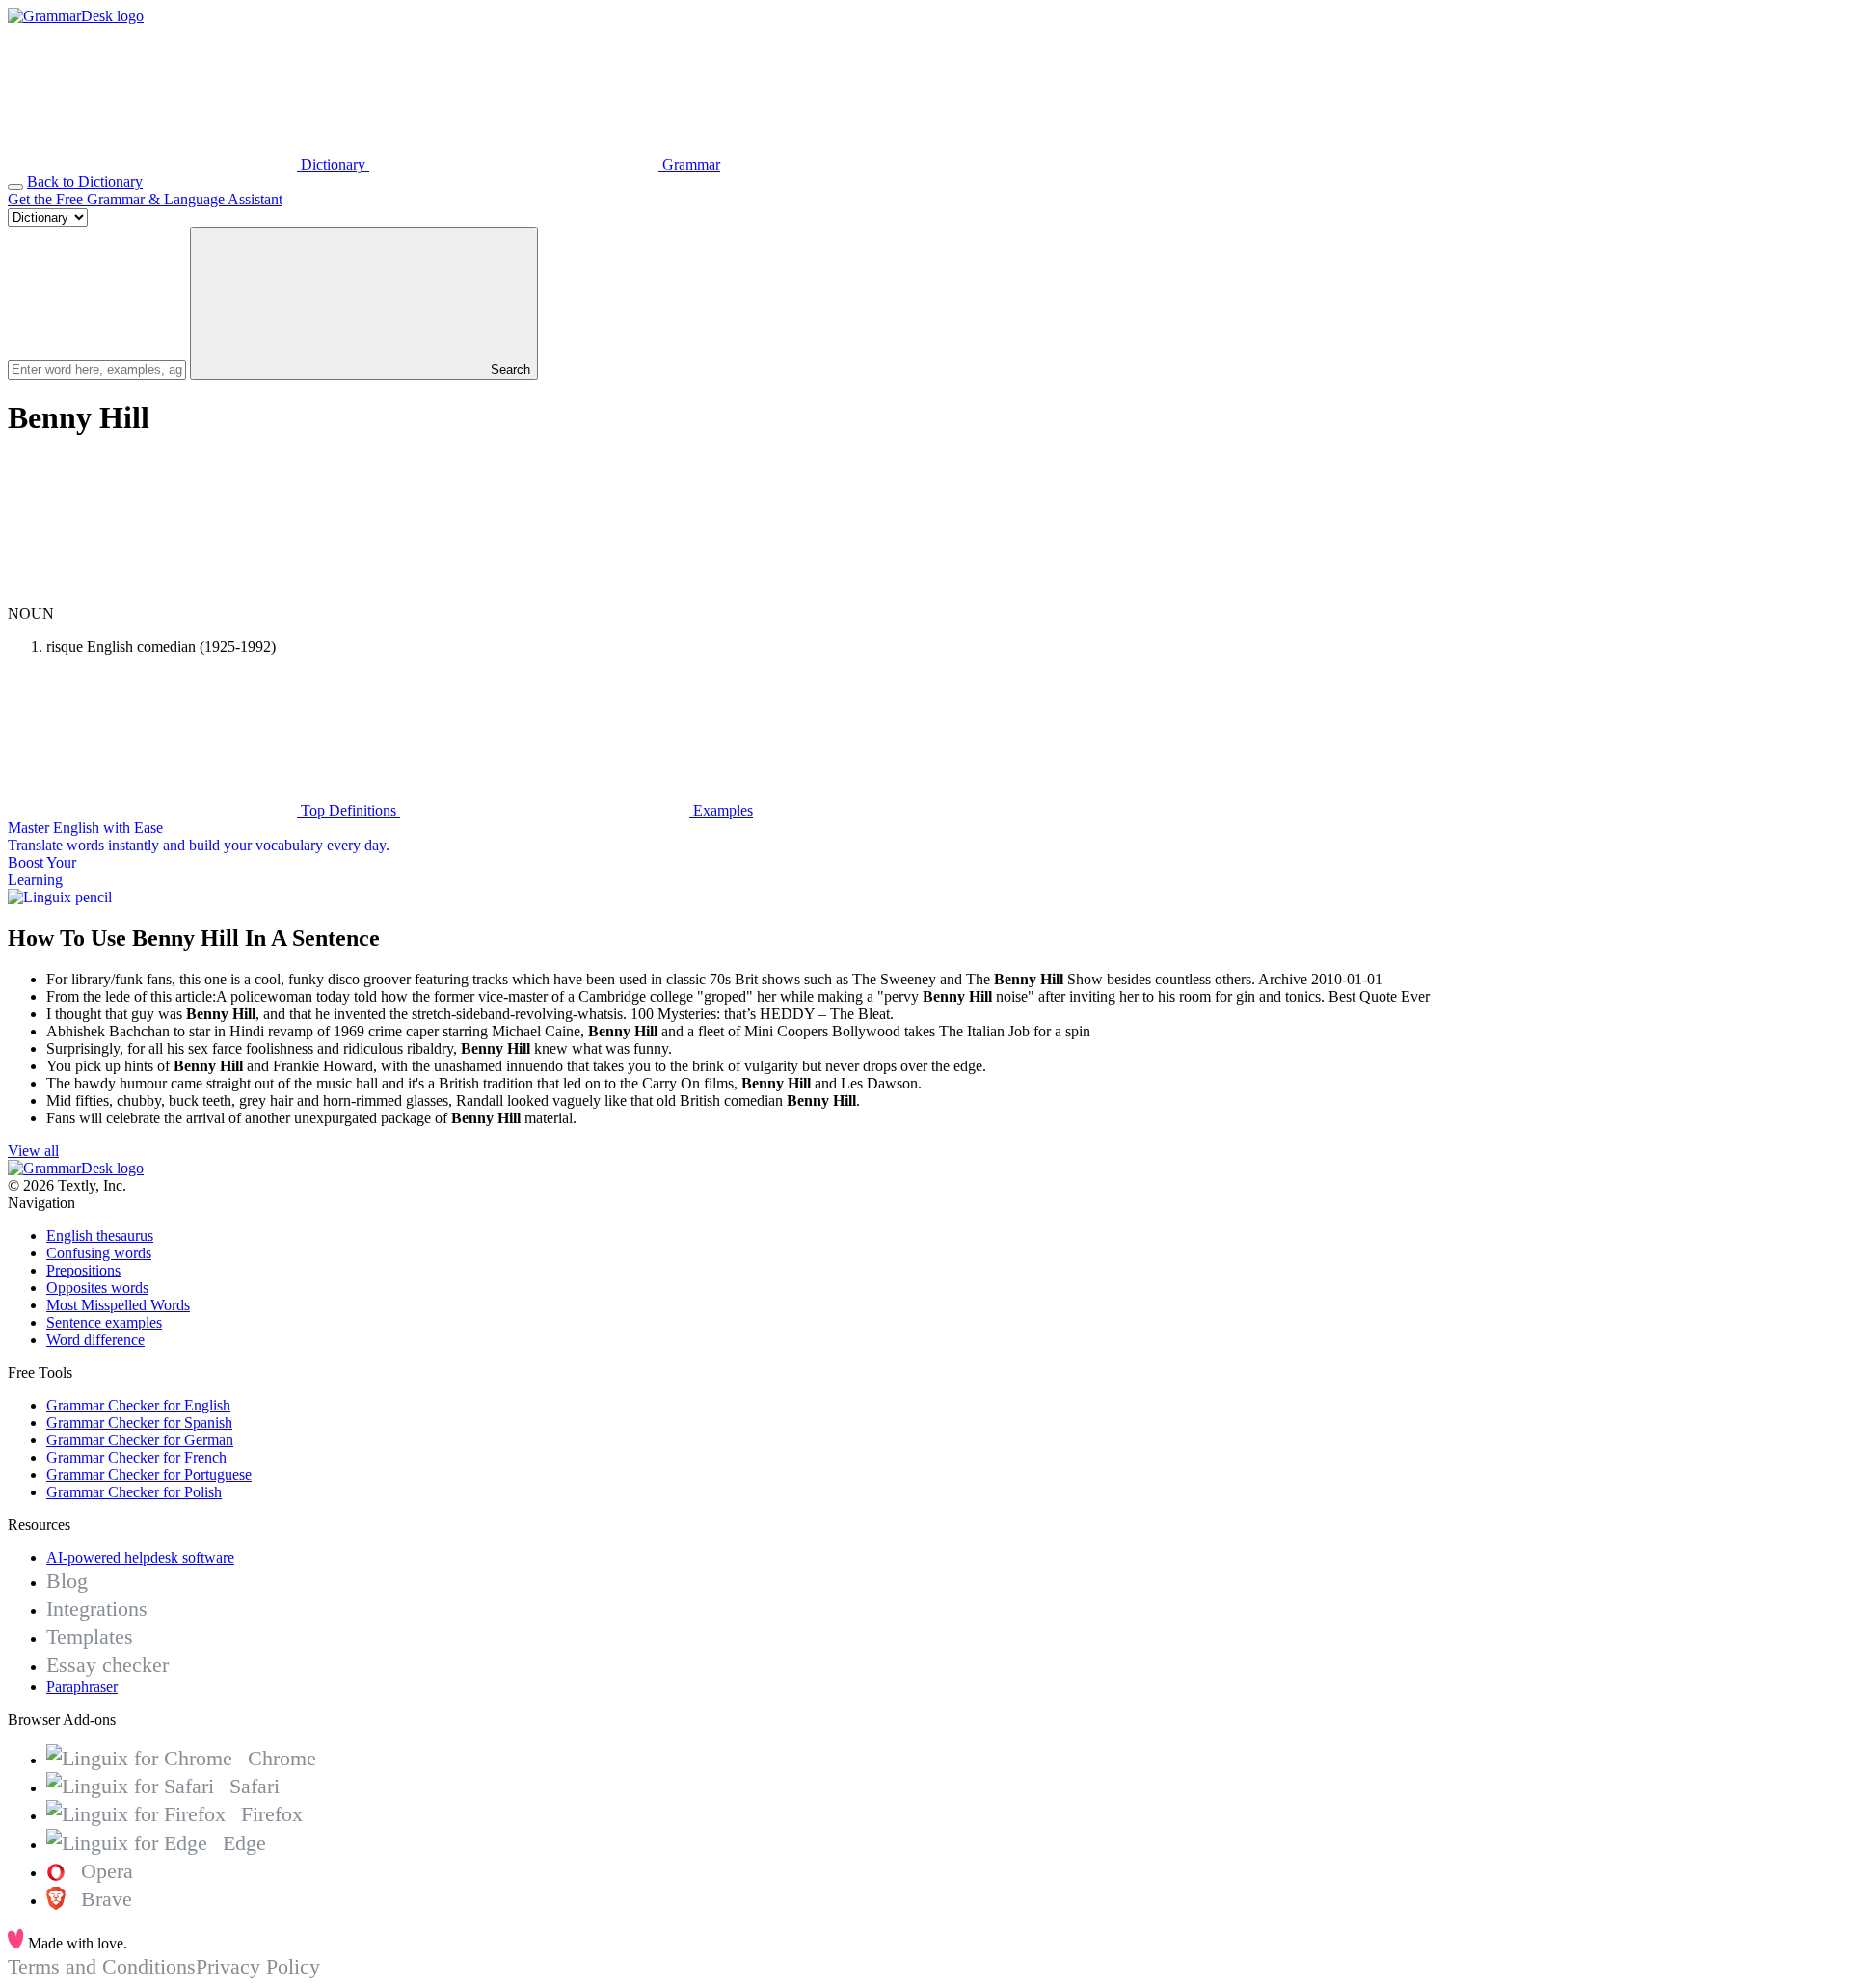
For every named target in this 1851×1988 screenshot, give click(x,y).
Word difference (95, 1340)
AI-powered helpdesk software (140, 1558)
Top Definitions (349, 810)
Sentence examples (104, 1322)
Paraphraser (82, 1687)
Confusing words (99, 1253)
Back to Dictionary (85, 182)
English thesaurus (100, 1236)
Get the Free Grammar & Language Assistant (145, 199)
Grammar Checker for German (140, 1440)
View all (33, 1151)
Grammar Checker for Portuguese (149, 1475)
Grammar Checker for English (138, 1405)
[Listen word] (152, 596)
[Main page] (76, 16)
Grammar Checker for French (136, 1457)
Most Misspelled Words (118, 1305)
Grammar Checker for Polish (134, 1492)
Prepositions (83, 1270)
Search (509, 370)
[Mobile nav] (15, 187)
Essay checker (107, 1665)
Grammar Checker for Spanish (139, 1423)
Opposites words (97, 1288)
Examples (721, 810)
